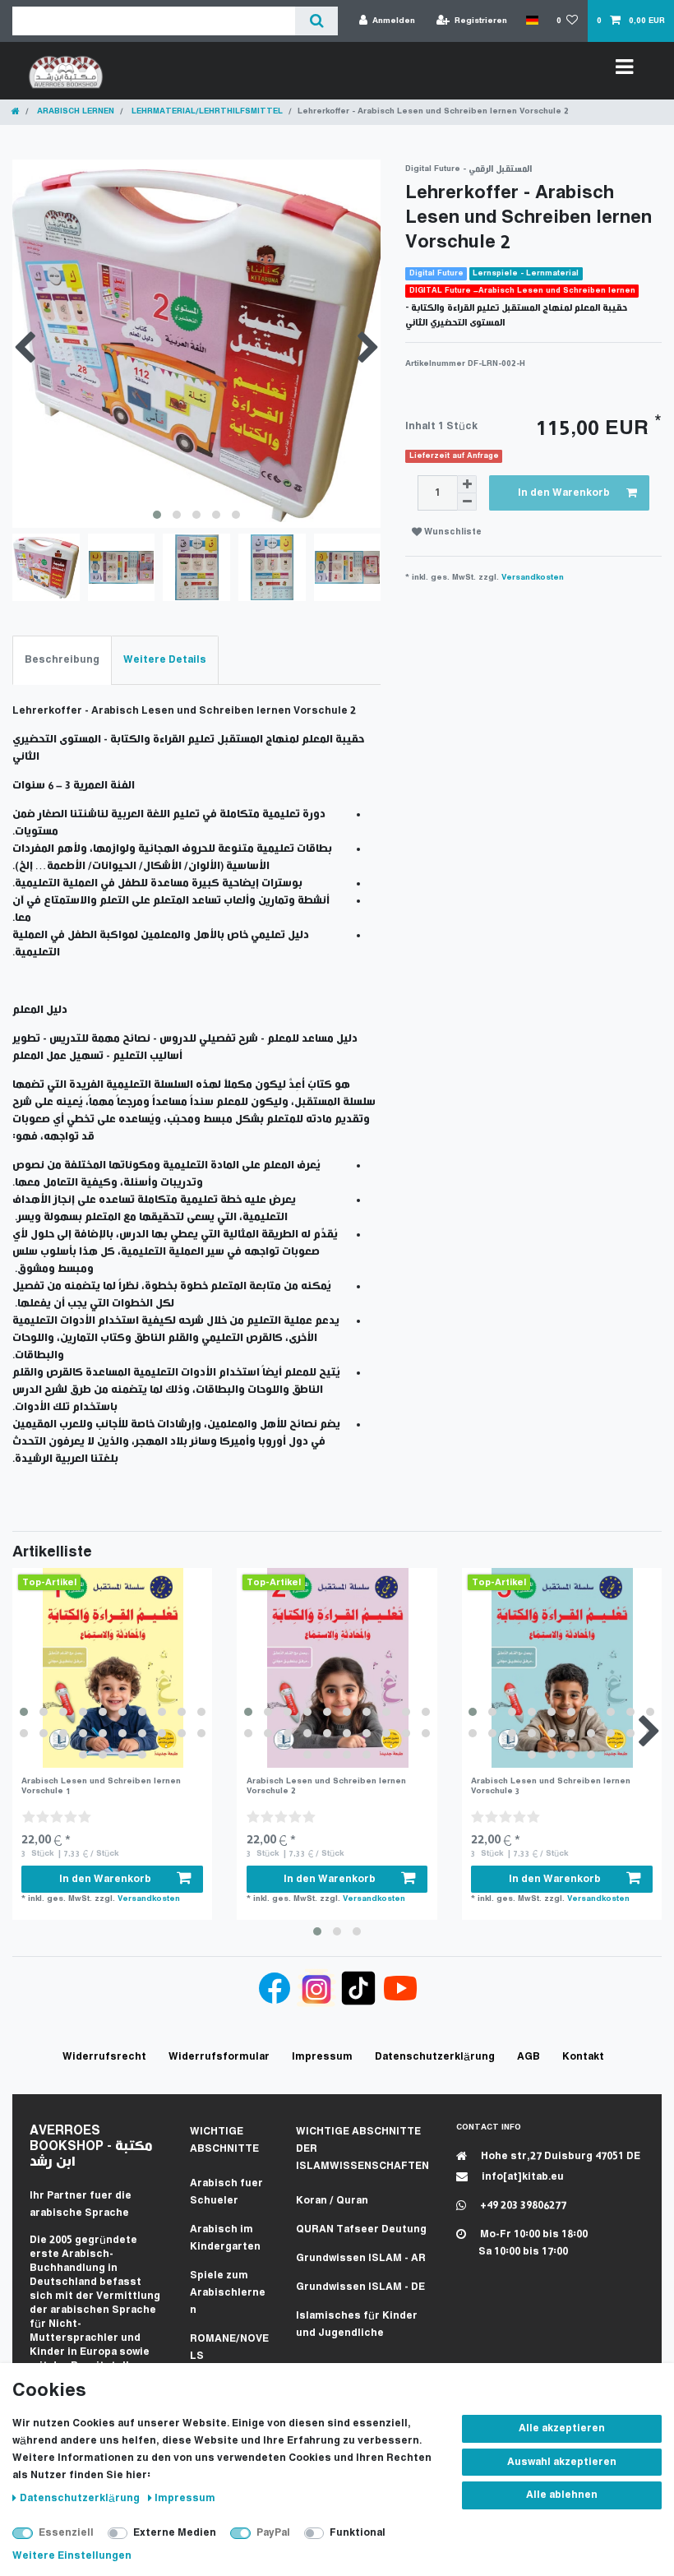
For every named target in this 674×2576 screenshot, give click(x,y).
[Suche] (316, 21)
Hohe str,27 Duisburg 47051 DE (559, 2156)
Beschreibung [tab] (62, 660)
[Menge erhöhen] (467, 484)
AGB (529, 2057)
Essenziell (66, 2533)
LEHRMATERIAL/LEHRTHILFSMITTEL (206, 111)
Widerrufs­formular (219, 2057)
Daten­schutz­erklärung (81, 2498)
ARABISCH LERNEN (74, 111)
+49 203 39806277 (522, 2206)
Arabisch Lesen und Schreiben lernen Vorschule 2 (326, 1786)
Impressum (185, 2498)
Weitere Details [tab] (165, 660)
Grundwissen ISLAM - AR (361, 2258)
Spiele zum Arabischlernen (228, 2293)
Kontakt (583, 2057)
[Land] (531, 21)
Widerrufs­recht (104, 2057)
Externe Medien (175, 2533)
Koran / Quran (332, 2201)
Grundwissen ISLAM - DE (360, 2287)
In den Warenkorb (564, 493)
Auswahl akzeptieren (562, 2462)
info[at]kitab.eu (522, 2177)
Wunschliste (452, 532)
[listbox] (112, 1668)
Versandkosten (533, 578)
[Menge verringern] (467, 502)
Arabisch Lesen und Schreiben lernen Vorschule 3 (551, 1786)
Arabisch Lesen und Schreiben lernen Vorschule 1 (101, 1786)
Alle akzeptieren (562, 2428)
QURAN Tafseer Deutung (361, 2229)
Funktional (358, 2533)
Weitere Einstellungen (72, 2556)
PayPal (273, 2533)
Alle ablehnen (562, 2495)
